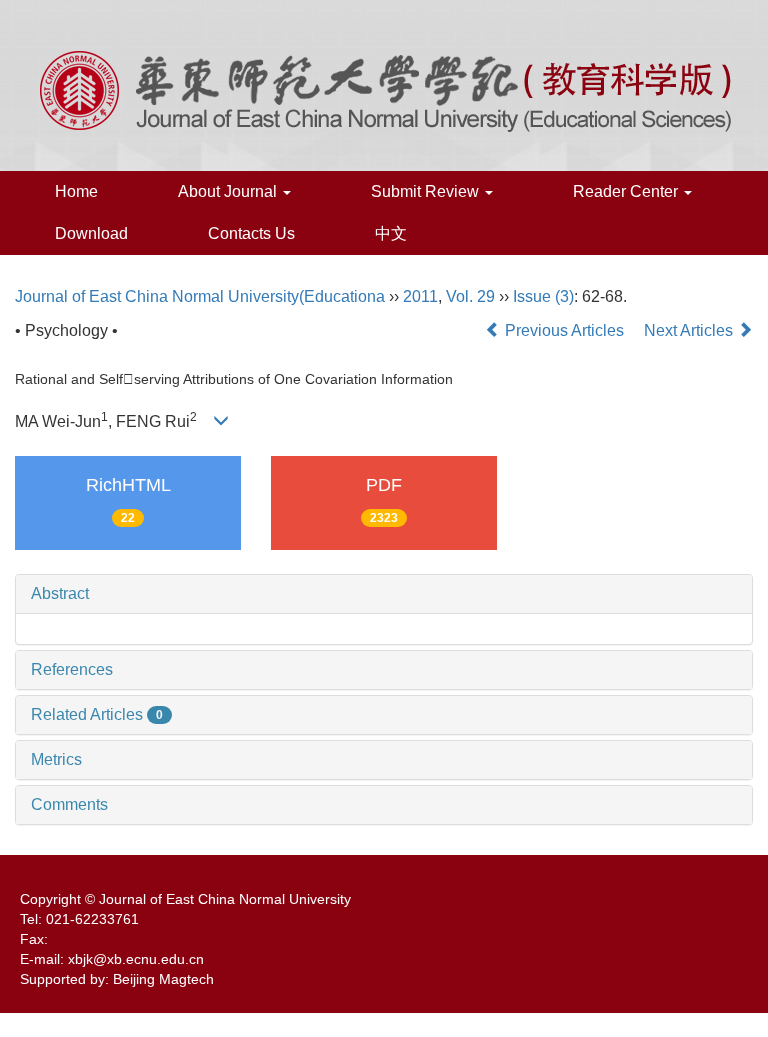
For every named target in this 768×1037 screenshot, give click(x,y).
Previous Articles (564, 330)
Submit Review (427, 191)
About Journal (229, 191)
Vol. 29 (470, 296)
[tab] (384, 594)
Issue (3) (543, 296)
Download (91, 233)
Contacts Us (251, 233)
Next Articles (690, 330)
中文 (391, 233)
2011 (420, 296)
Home (76, 191)
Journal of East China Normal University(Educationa (200, 296)
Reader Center (627, 191)
